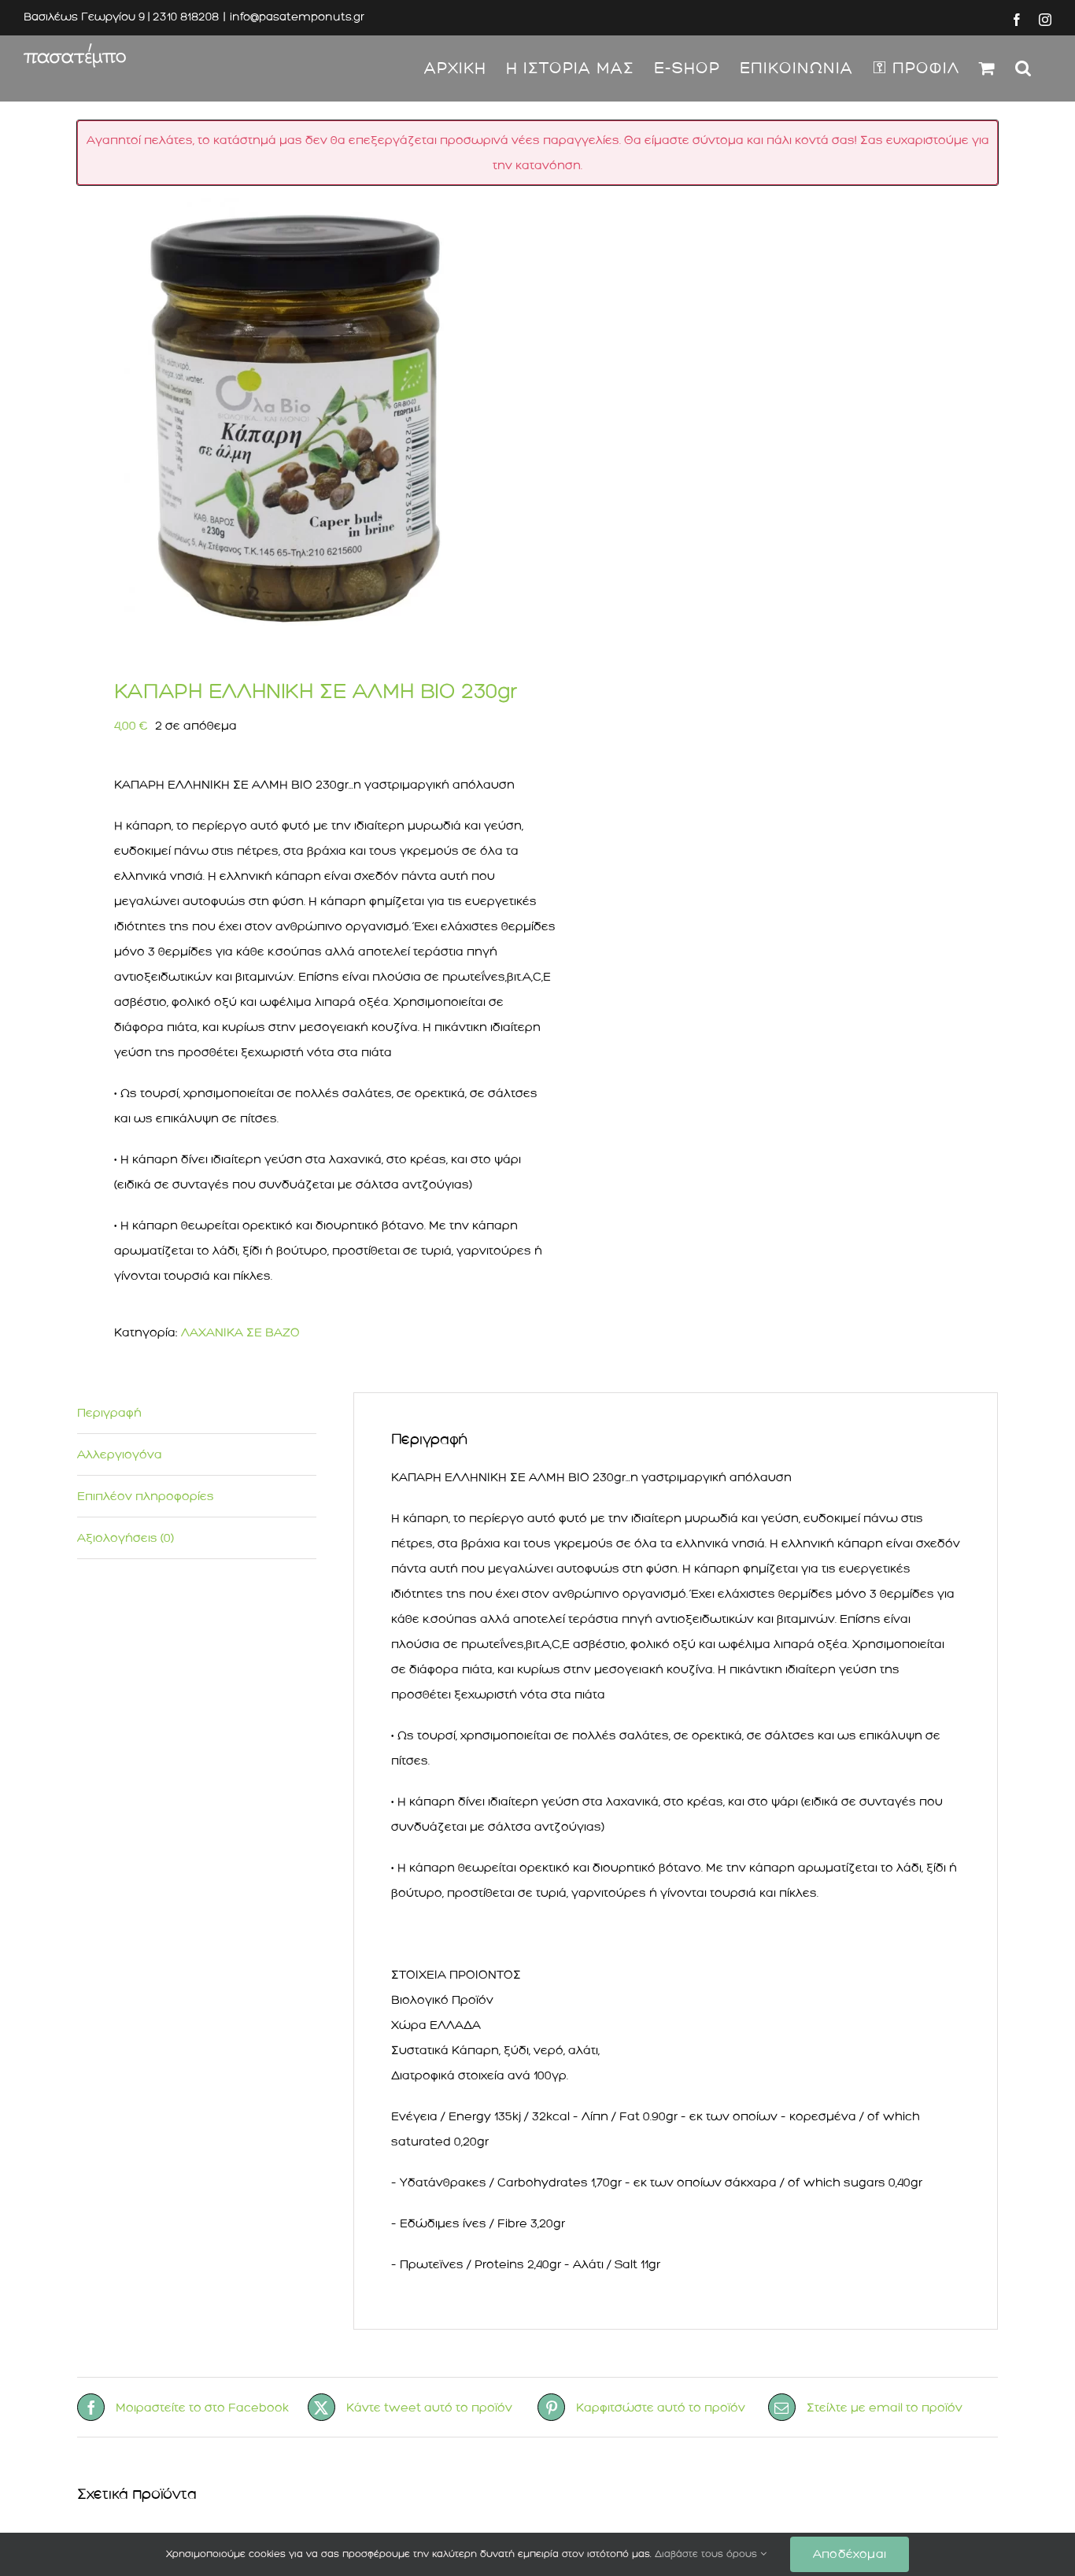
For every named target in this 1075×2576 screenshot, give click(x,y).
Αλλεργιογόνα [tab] (120, 1454)
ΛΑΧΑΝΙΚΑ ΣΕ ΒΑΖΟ (240, 1332)
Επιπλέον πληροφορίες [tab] (146, 1496)
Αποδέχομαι (850, 2554)
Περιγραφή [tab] (109, 1413)
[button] (1023, 68)
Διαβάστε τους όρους (707, 2554)
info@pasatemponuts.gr (297, 17)
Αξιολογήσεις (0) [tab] (126, 1538)
